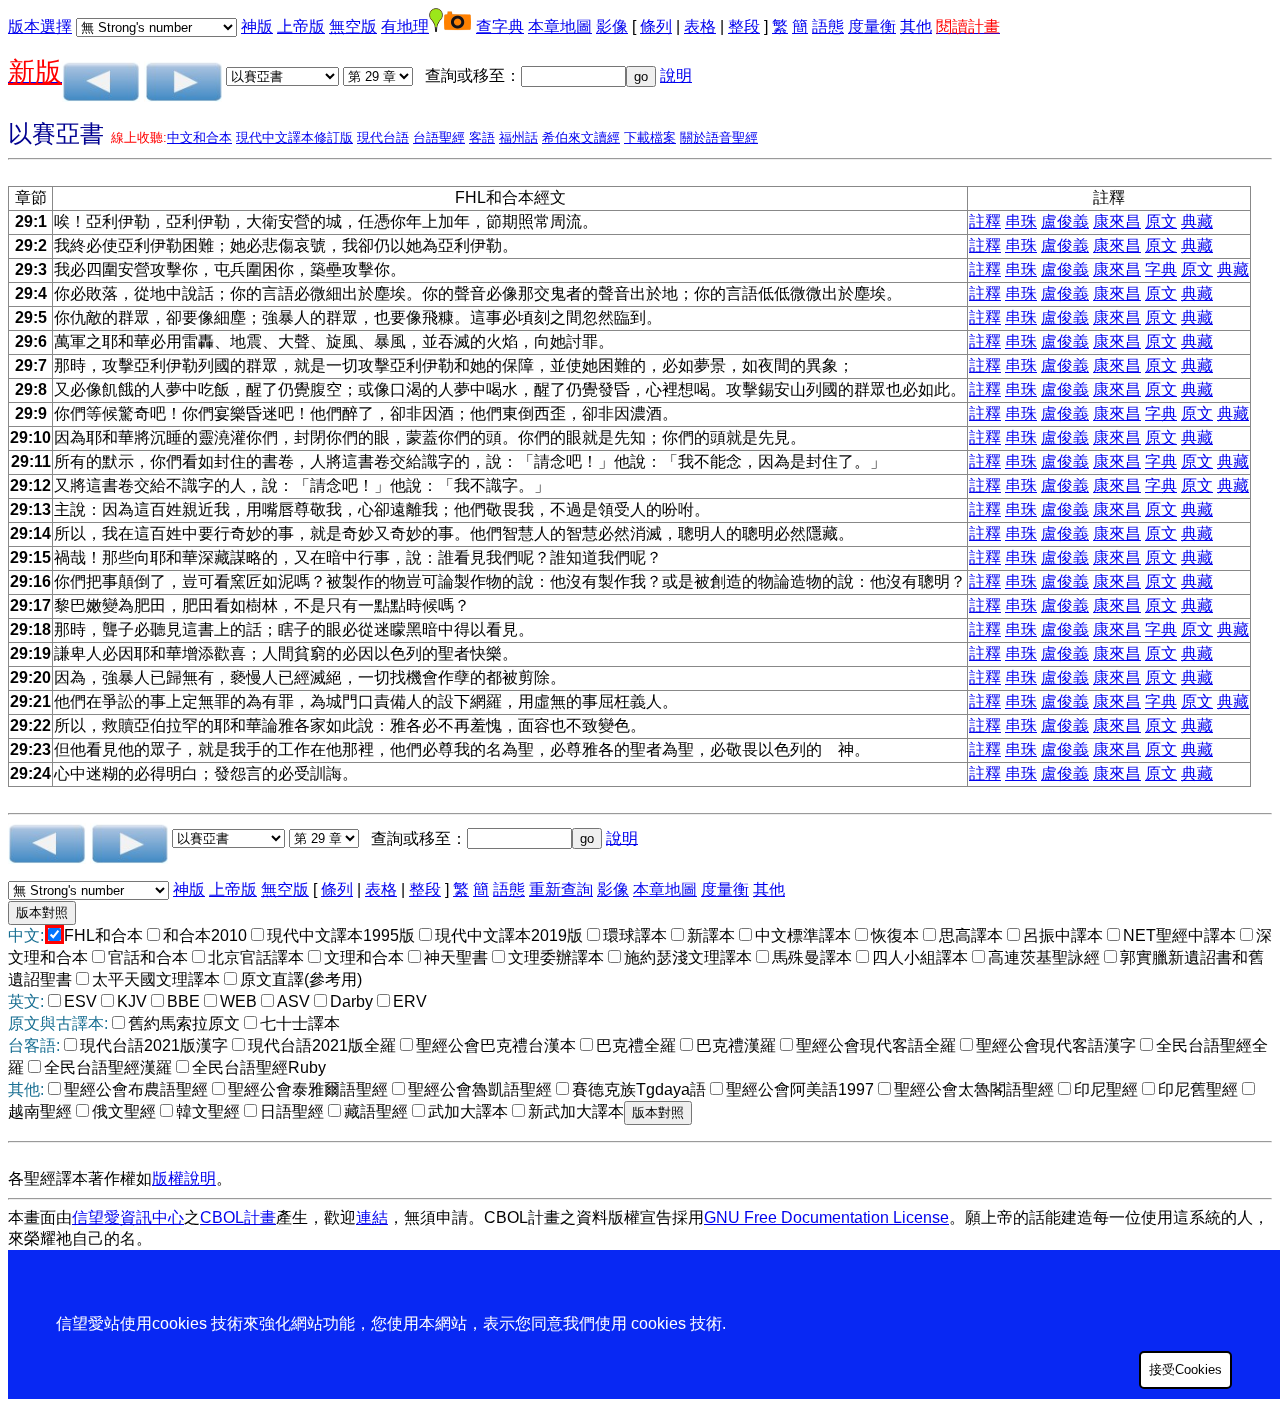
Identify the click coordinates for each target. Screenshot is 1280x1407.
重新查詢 (561, 889)
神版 (257, 26)
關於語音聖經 (719, 137)
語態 (828, 26)
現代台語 (383, 137)
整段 (744, 26)
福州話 (518, 137)
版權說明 (184, 1178)
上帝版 (301, 26)
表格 (700, 26)
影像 (612, 26)
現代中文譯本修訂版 (294, 137)
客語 (482, 137)
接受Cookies (1185, 1369)
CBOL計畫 (238, 1217)
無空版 (353, 26)
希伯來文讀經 (581, 137)
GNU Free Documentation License (826, 1217)
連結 (372, 1217)
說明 (676, 75)
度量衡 (872, 26)
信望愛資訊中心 (128, 1217)
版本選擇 (40, 26)
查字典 (500, 26)
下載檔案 (650, 137)
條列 (656, 26)
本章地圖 (560, 26)
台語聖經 (439, 137)
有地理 (405, 26)
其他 (916, 26)
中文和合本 (199, 137)
